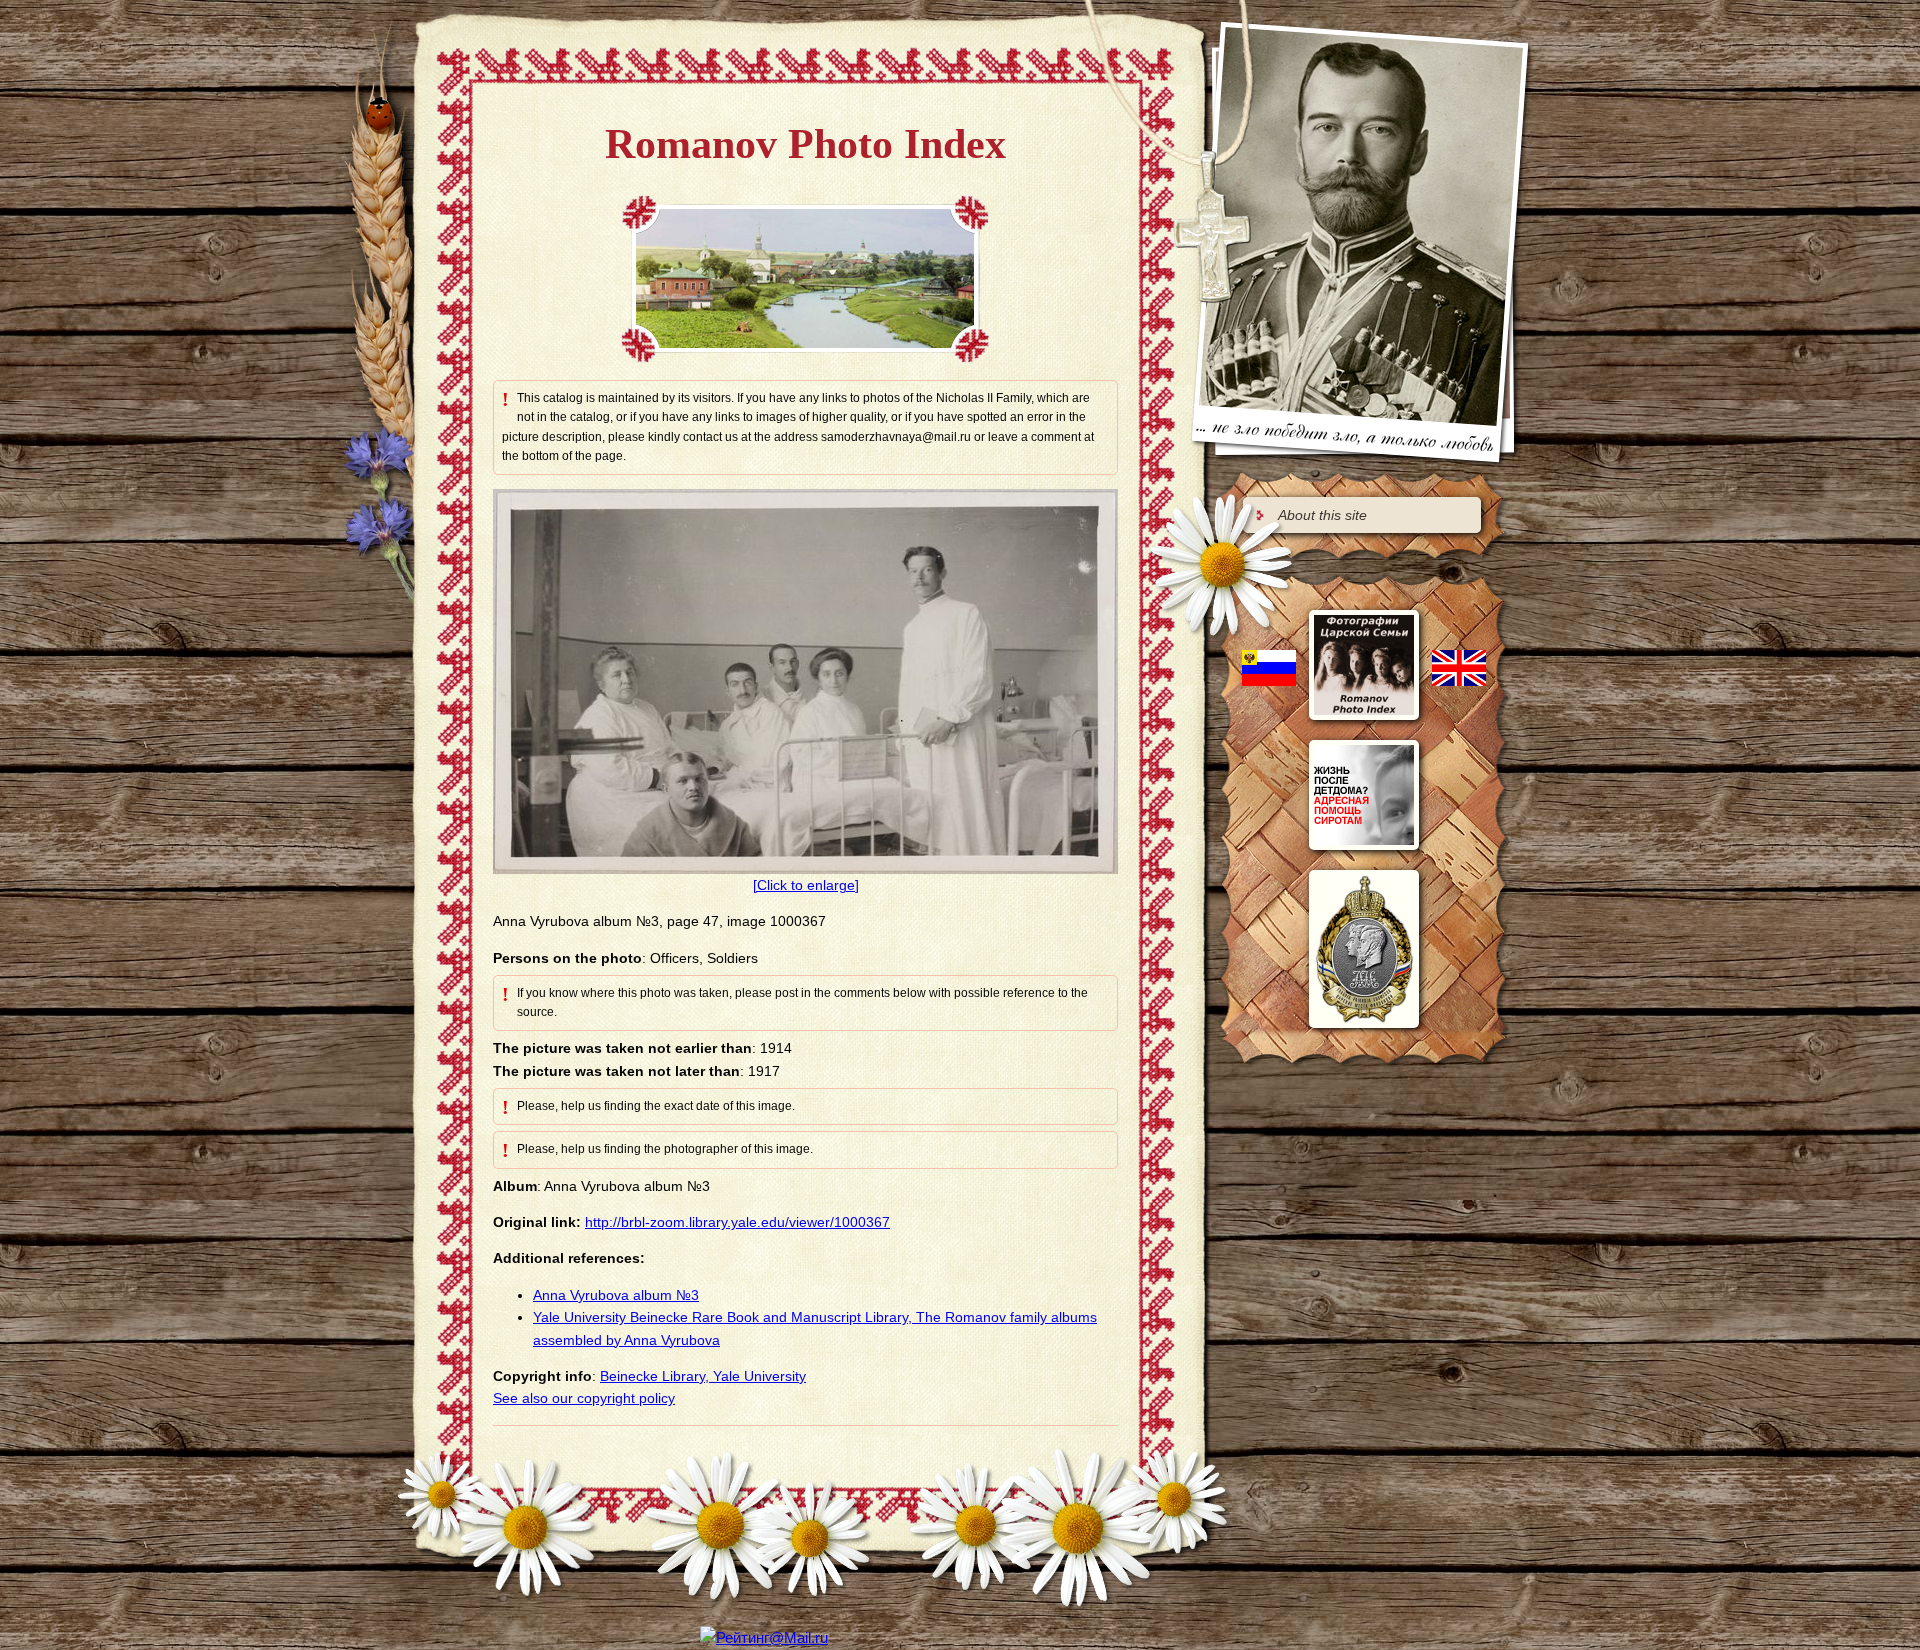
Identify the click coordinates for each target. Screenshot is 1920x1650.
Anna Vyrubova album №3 (616, 1295)
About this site (1322, 515)
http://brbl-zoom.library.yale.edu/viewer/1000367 (737, 1222)
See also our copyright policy (584, 1398)
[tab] (1362, 515)
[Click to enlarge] (806, 885)
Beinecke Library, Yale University (703, 1376)
